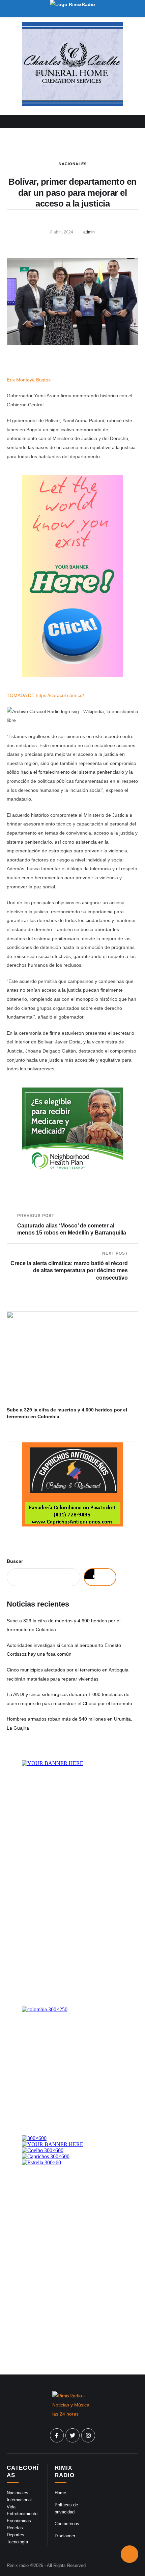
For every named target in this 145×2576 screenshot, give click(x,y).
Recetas (15, 2528)
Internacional (19, 2500)
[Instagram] (88, 2435)
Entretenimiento (22, 2514)
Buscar (15, 1561)
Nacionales (73, 164)
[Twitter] (72, 2435)
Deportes (16, 2535)
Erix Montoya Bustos (29, 380)
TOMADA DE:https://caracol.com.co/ (45, 695)
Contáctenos (67, 2524)
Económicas (19, 2521)
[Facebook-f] (57, 2435)
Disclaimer (65, 2536)
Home (60, 2493)
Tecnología (17, 2542)
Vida (11, 2507)
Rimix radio (18, 2565)
